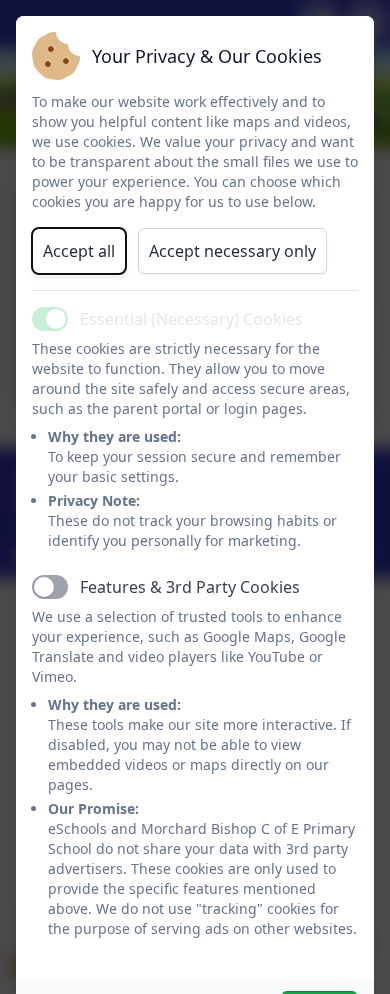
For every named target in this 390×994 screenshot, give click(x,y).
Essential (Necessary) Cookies (191, 319)
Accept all (79, 251)
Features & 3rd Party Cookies (190, 587)
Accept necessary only (232, 251)
